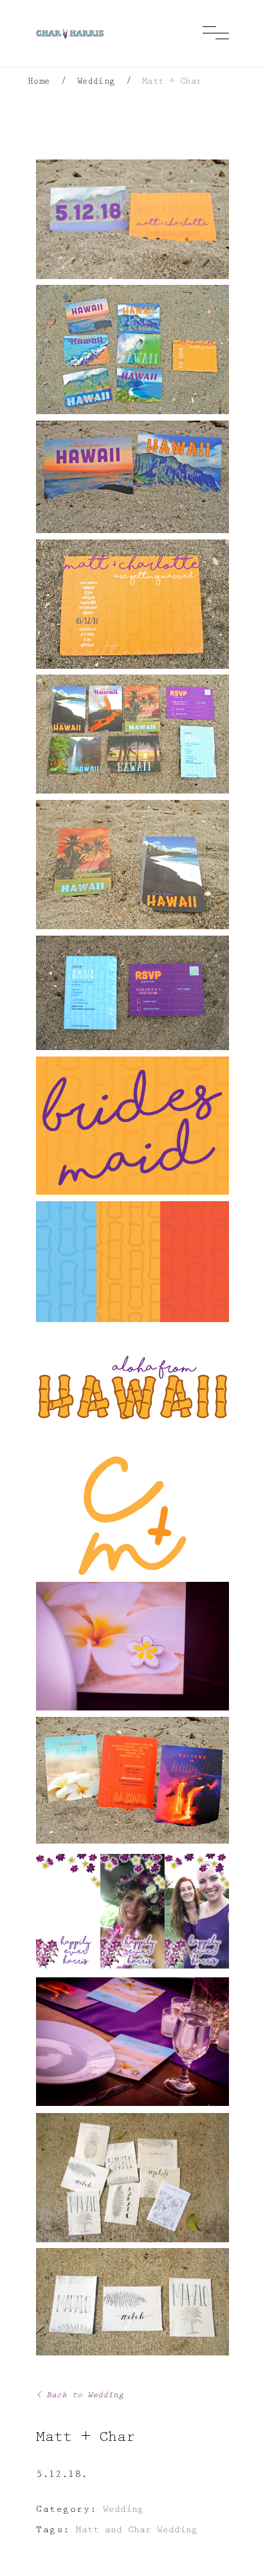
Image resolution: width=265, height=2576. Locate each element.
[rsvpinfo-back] (132, 865)
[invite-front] (132, 604)
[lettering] (132, 1388)
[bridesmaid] (132, 1126)
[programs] (132, 1780)
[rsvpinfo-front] (132, 993)
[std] (132, 219)
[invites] (132, 349)
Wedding (96, 82)
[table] (132, 2042)
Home (39, 82)
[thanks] (132, 2178)
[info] (132, 734)
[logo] (132, 1516)
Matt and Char (114, 2531)
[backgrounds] (132, 1262)
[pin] (132, 1646)
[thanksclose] (132, 2302)
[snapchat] (132, 1911)
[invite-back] (132, 477)
